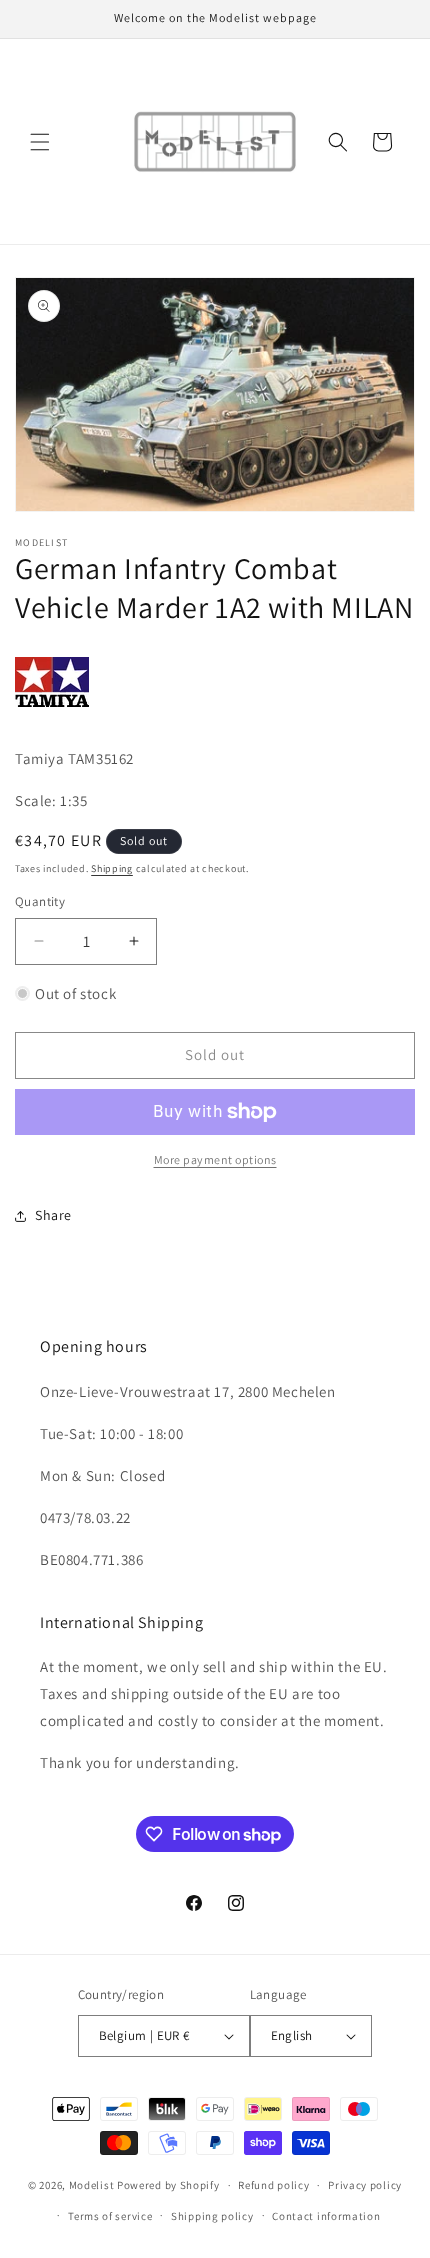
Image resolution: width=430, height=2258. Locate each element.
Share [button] (53, 1215)
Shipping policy (212, 2216)
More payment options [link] (215, 1159)
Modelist (92, 2185)
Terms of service (110, 2216)
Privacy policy (365, 2185)
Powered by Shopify (168, 2185)
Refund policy (273, 2185)
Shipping (112, 868)
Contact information (326, 2216)
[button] (40, 142)
